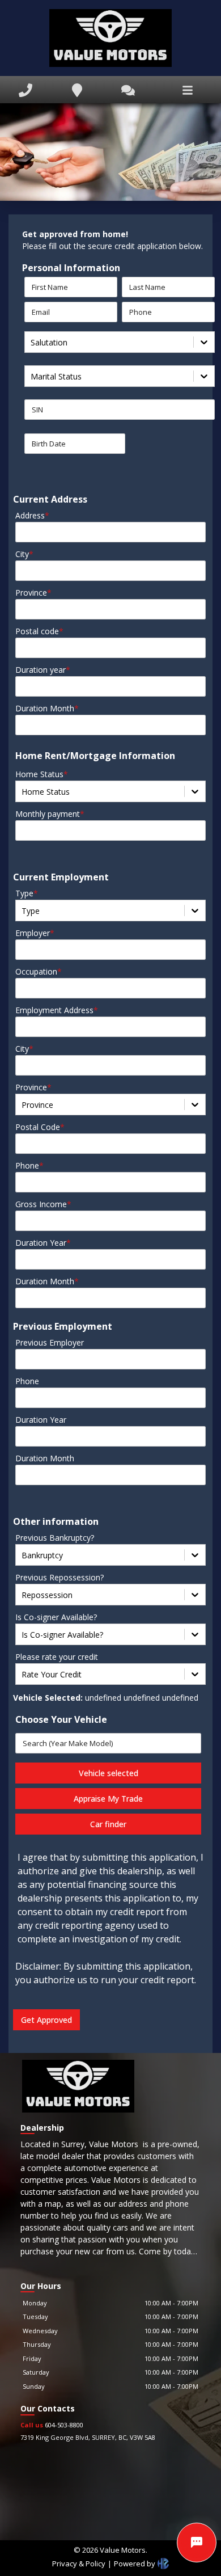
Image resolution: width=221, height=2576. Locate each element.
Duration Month (47, 708)
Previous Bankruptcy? (55, 1538)
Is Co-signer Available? (56, 1617)
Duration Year (43, 1243)
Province (33, 593)
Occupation (39, 971)
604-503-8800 (52, 2425)
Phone (29, 1165)
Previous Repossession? (59, 1577)
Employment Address (57, 1010)
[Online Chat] (197, 2543)
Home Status (42, 774)
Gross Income (43, 1204)
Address (32, 515)
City (24, 554)
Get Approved (46, 2020)
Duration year (43, 670)
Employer (35, 933)
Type (27, 893)
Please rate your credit (57, 1657)
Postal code (39, 631)
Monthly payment (50, 814)
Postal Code (40, 1127)
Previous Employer (50, 1342)
